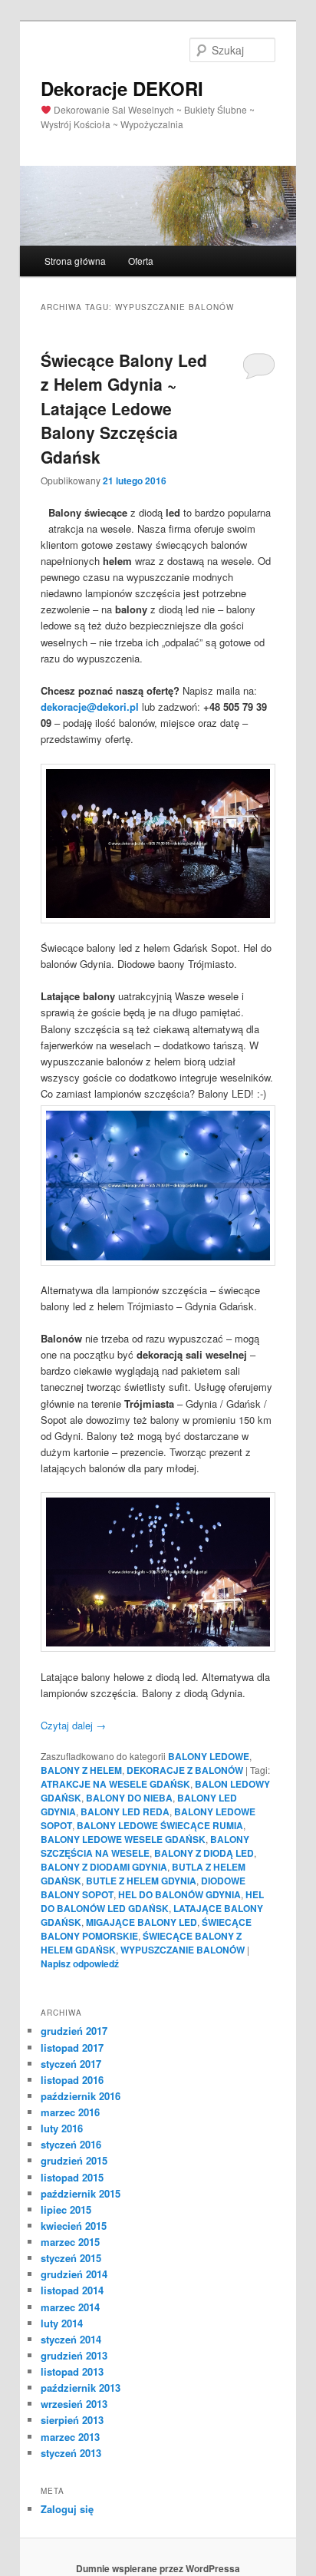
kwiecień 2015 (74, 2226)
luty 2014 (62, 2323)
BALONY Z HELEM (81, 1770)
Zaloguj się (67, 2509)
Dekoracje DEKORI (122, 88)
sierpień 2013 (72, 2420)
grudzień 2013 (74, 2355)
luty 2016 (62, 2128)
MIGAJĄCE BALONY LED (142, 1922)
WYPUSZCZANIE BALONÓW (183, 1950)
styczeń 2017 (71, 2064)
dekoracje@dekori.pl (90, 707)
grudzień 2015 (74, 2160)
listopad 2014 (72, 2290)
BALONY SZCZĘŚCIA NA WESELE (145, 1846)
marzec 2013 (70, 2437)
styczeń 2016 (71, 2144)
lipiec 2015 (66, 2209)
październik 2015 (81, 2193)
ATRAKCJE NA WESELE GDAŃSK (115, 1784)
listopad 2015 (72, 2177)
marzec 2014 (70, 2307)
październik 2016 (81, 2096)
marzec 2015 (70, 2242)
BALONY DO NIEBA (129, 1798)
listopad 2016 (72, 2080)
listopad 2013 (72, 2371)
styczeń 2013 (71, 2453)
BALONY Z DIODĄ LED (204, 1853)
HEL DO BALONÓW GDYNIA (179, 1894)
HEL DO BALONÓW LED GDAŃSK (152, 1901)
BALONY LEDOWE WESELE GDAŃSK (123, 1839)
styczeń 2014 (71, 2339)
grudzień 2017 (74, 2031)
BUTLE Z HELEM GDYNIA (141, 1881)
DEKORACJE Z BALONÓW (185, 1770)
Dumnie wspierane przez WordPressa (158, 2568)
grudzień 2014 (74, 2274)
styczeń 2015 (71, 2258)
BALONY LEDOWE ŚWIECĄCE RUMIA (160, 1825)
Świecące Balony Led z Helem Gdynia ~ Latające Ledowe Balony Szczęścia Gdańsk (124, 408)
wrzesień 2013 (74, 2404)
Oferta (141, 261)
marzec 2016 (70, 2112)
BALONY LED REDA (125, 1811)
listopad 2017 (72, 2048)
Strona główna (75, 261)
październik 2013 (81, 2388)
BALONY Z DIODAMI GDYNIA (104, 1867)
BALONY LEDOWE (209, 1756)
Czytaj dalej (73, 1725)
